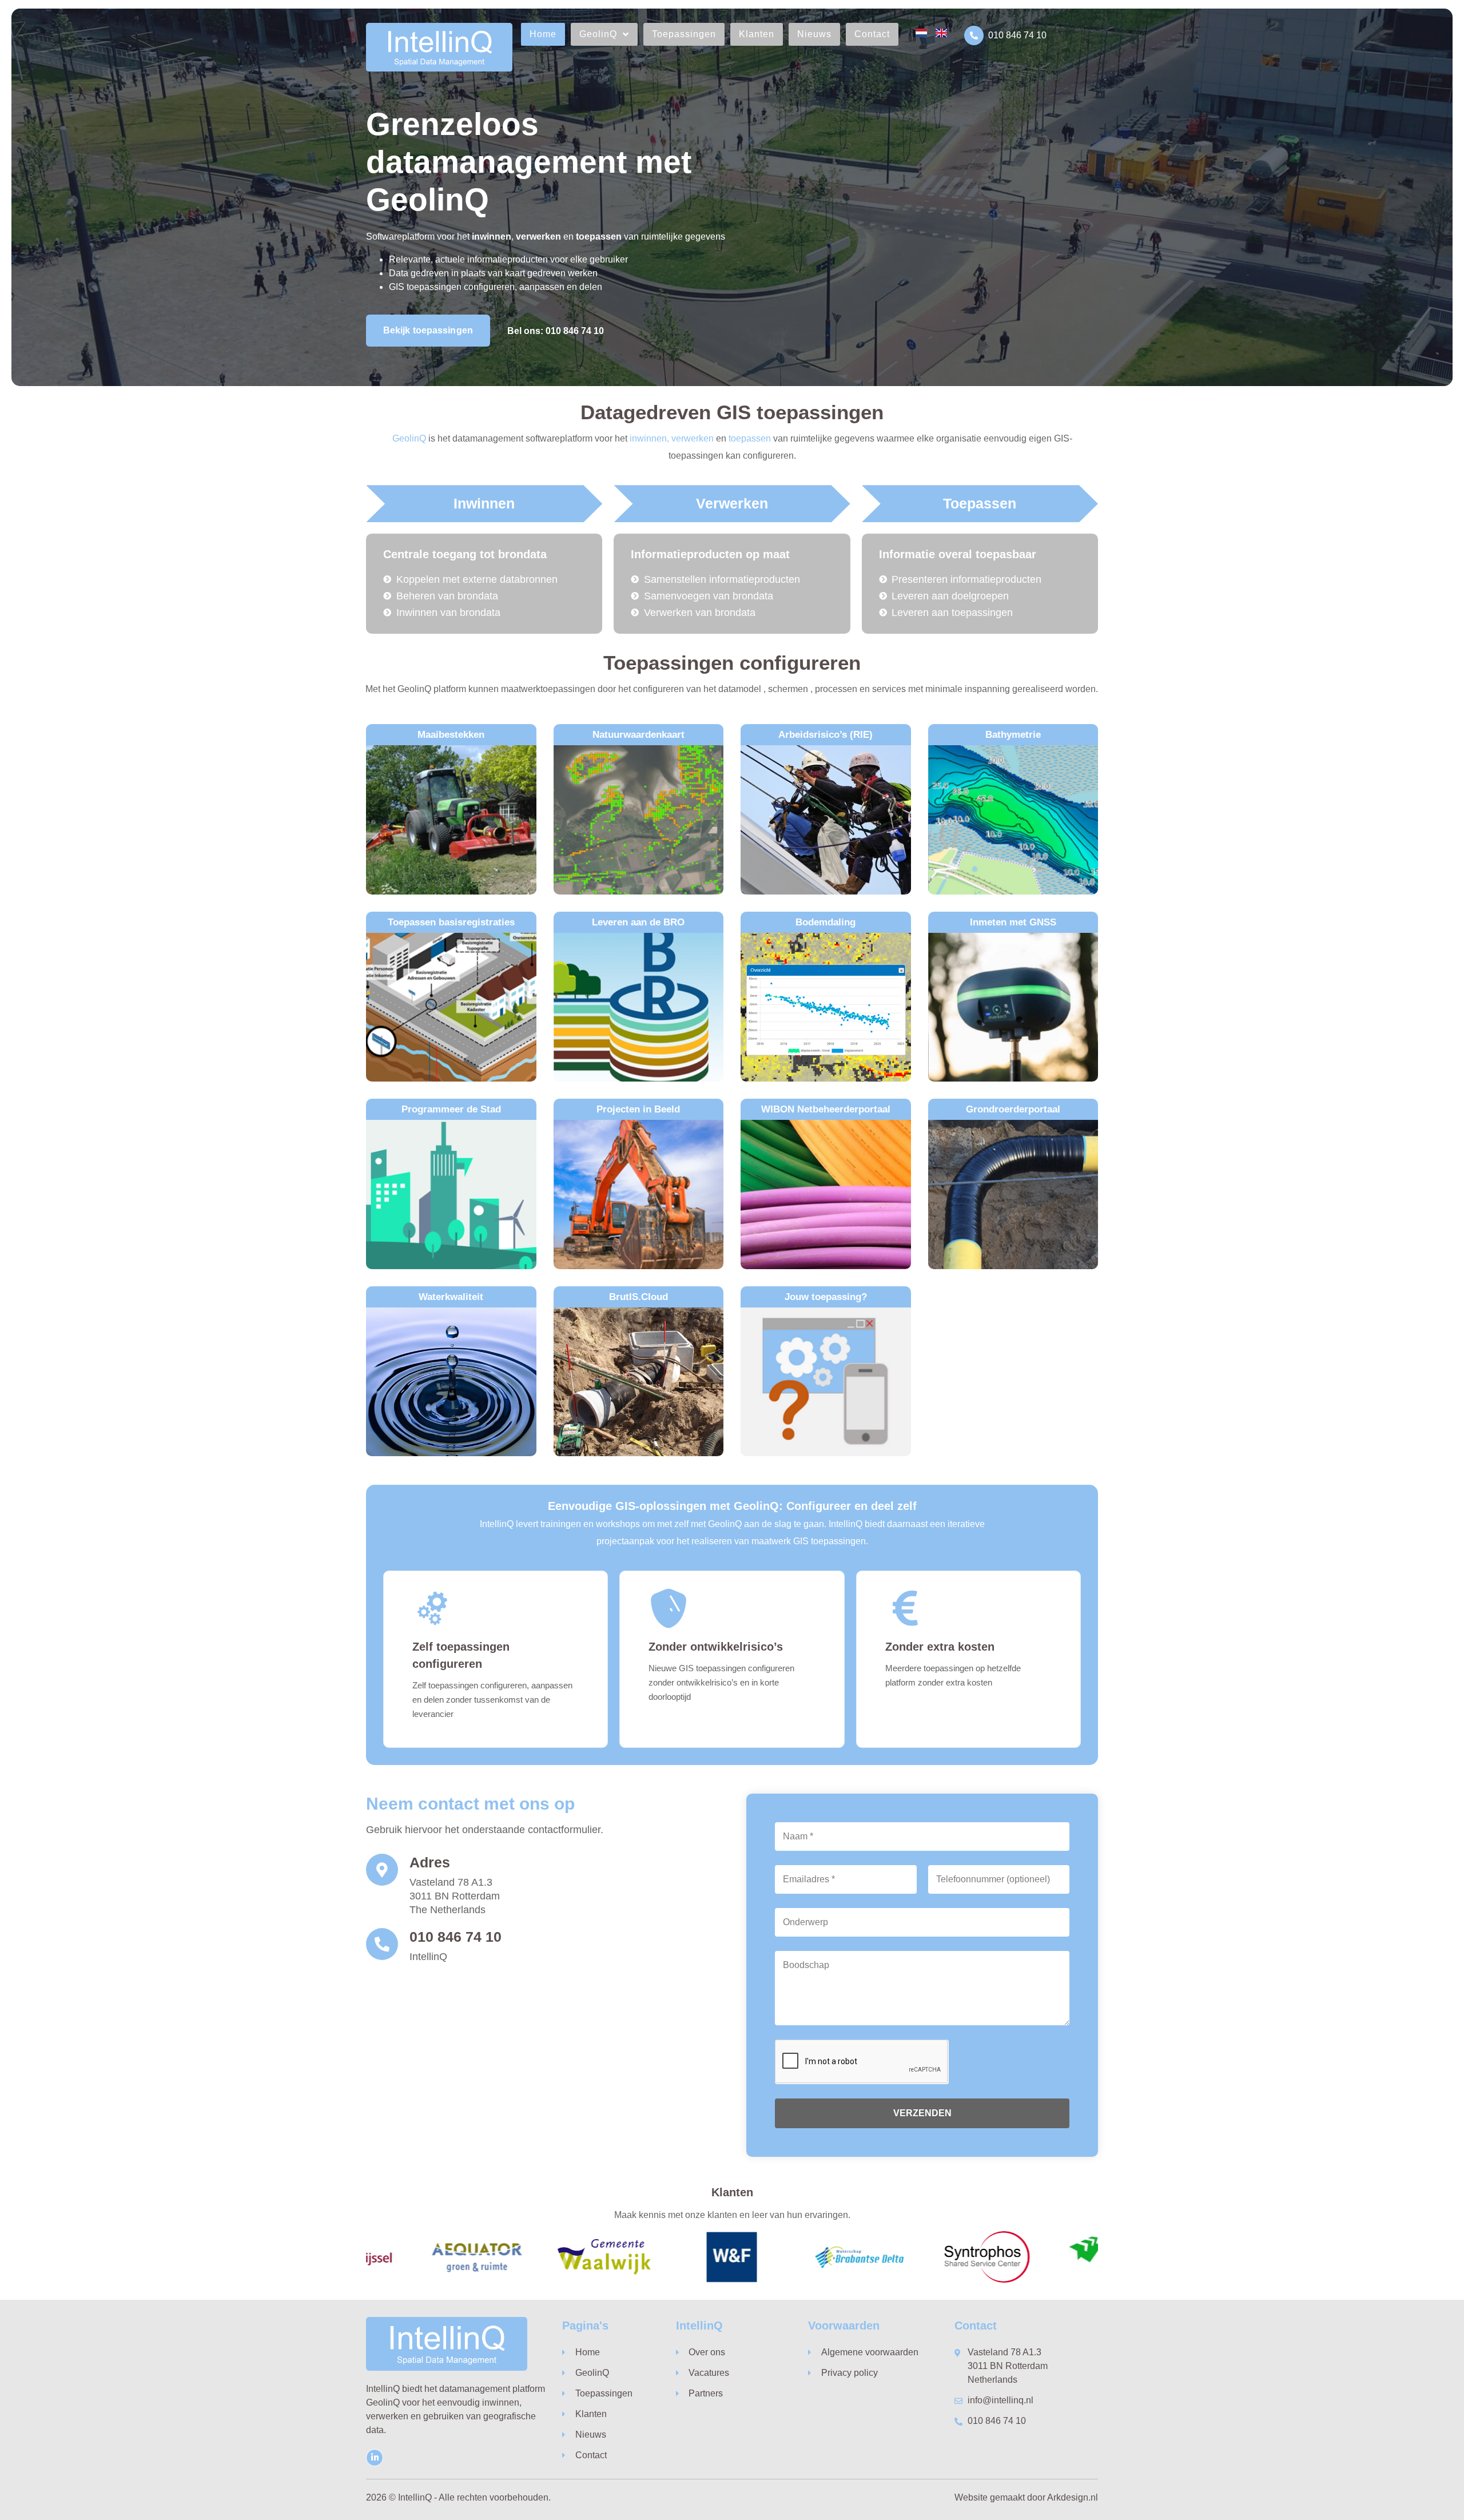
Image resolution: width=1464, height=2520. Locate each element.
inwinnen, (649, 438)
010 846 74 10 (1017, 35)
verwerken (693, 438)
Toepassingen (684, 34)
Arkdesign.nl (1073, 2497)
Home (543, 34)
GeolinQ (598, 34)
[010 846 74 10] (974, 35)
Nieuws (814, 34)
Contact (872, 34)
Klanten (757, 34)
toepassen (750, 438)
